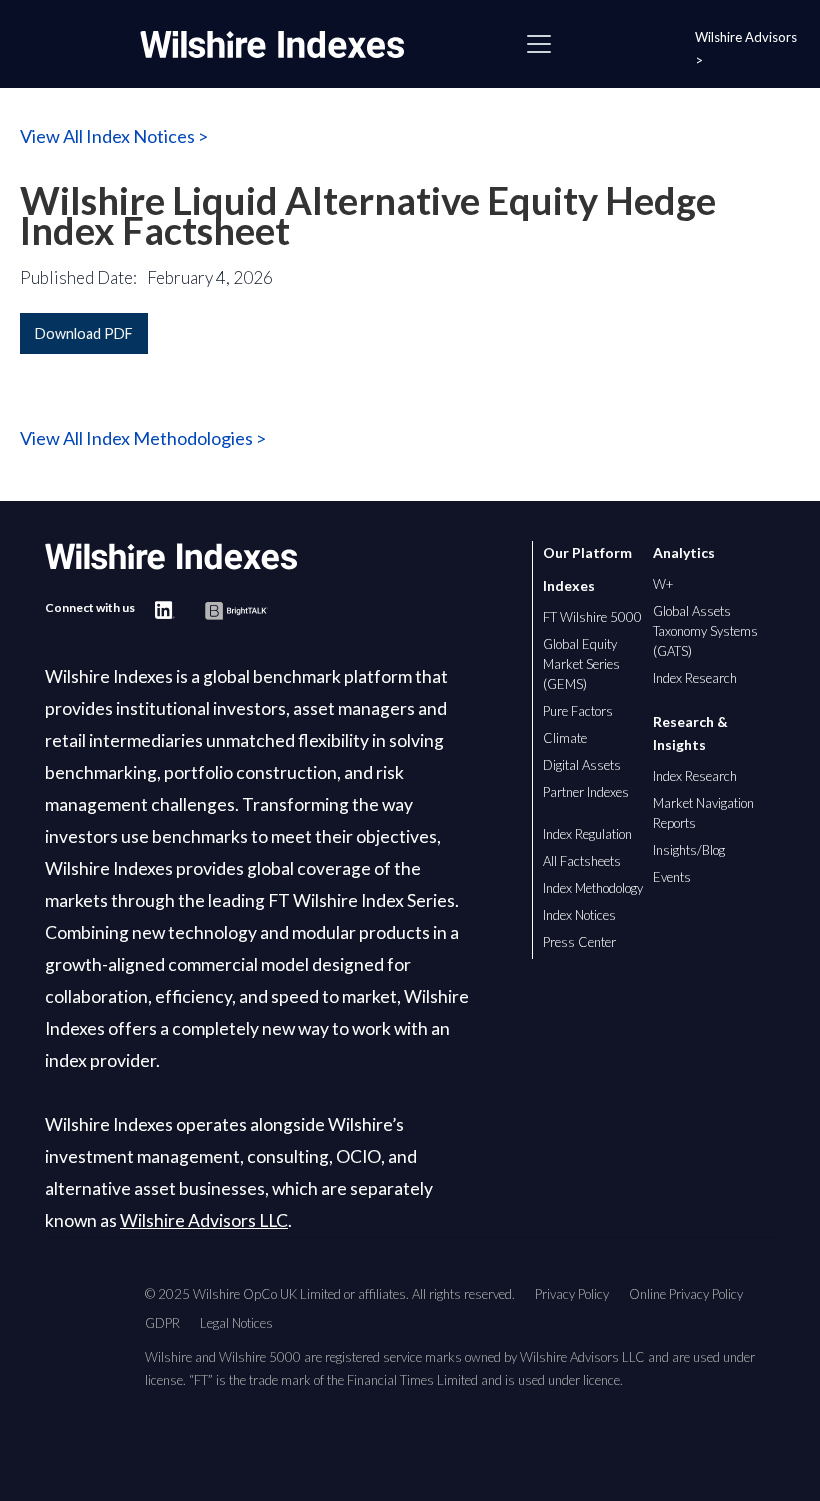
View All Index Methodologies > (143, 438)
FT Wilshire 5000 (592, 617)
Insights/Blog (689, 850)
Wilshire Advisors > (746, 48)
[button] (539, 44)
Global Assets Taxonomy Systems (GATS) (705, 631)
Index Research (695, 678)
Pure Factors (578, 711)
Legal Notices (236, 1323)
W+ (663, 584)
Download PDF (84, 333)
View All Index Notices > (114, 136)
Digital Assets (582, 765)
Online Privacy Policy (686, 1294)
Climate (565, 738)
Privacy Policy (572, 1294)
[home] (282, 44)
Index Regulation (587, 834)
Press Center (579, 942)
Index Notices (579, 915)
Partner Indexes (586, 792)
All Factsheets (582, 861)
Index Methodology (593, 888)
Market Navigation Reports (703, 813)
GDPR (162, 1323)
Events (672, 877)
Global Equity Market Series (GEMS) (581, 664)
